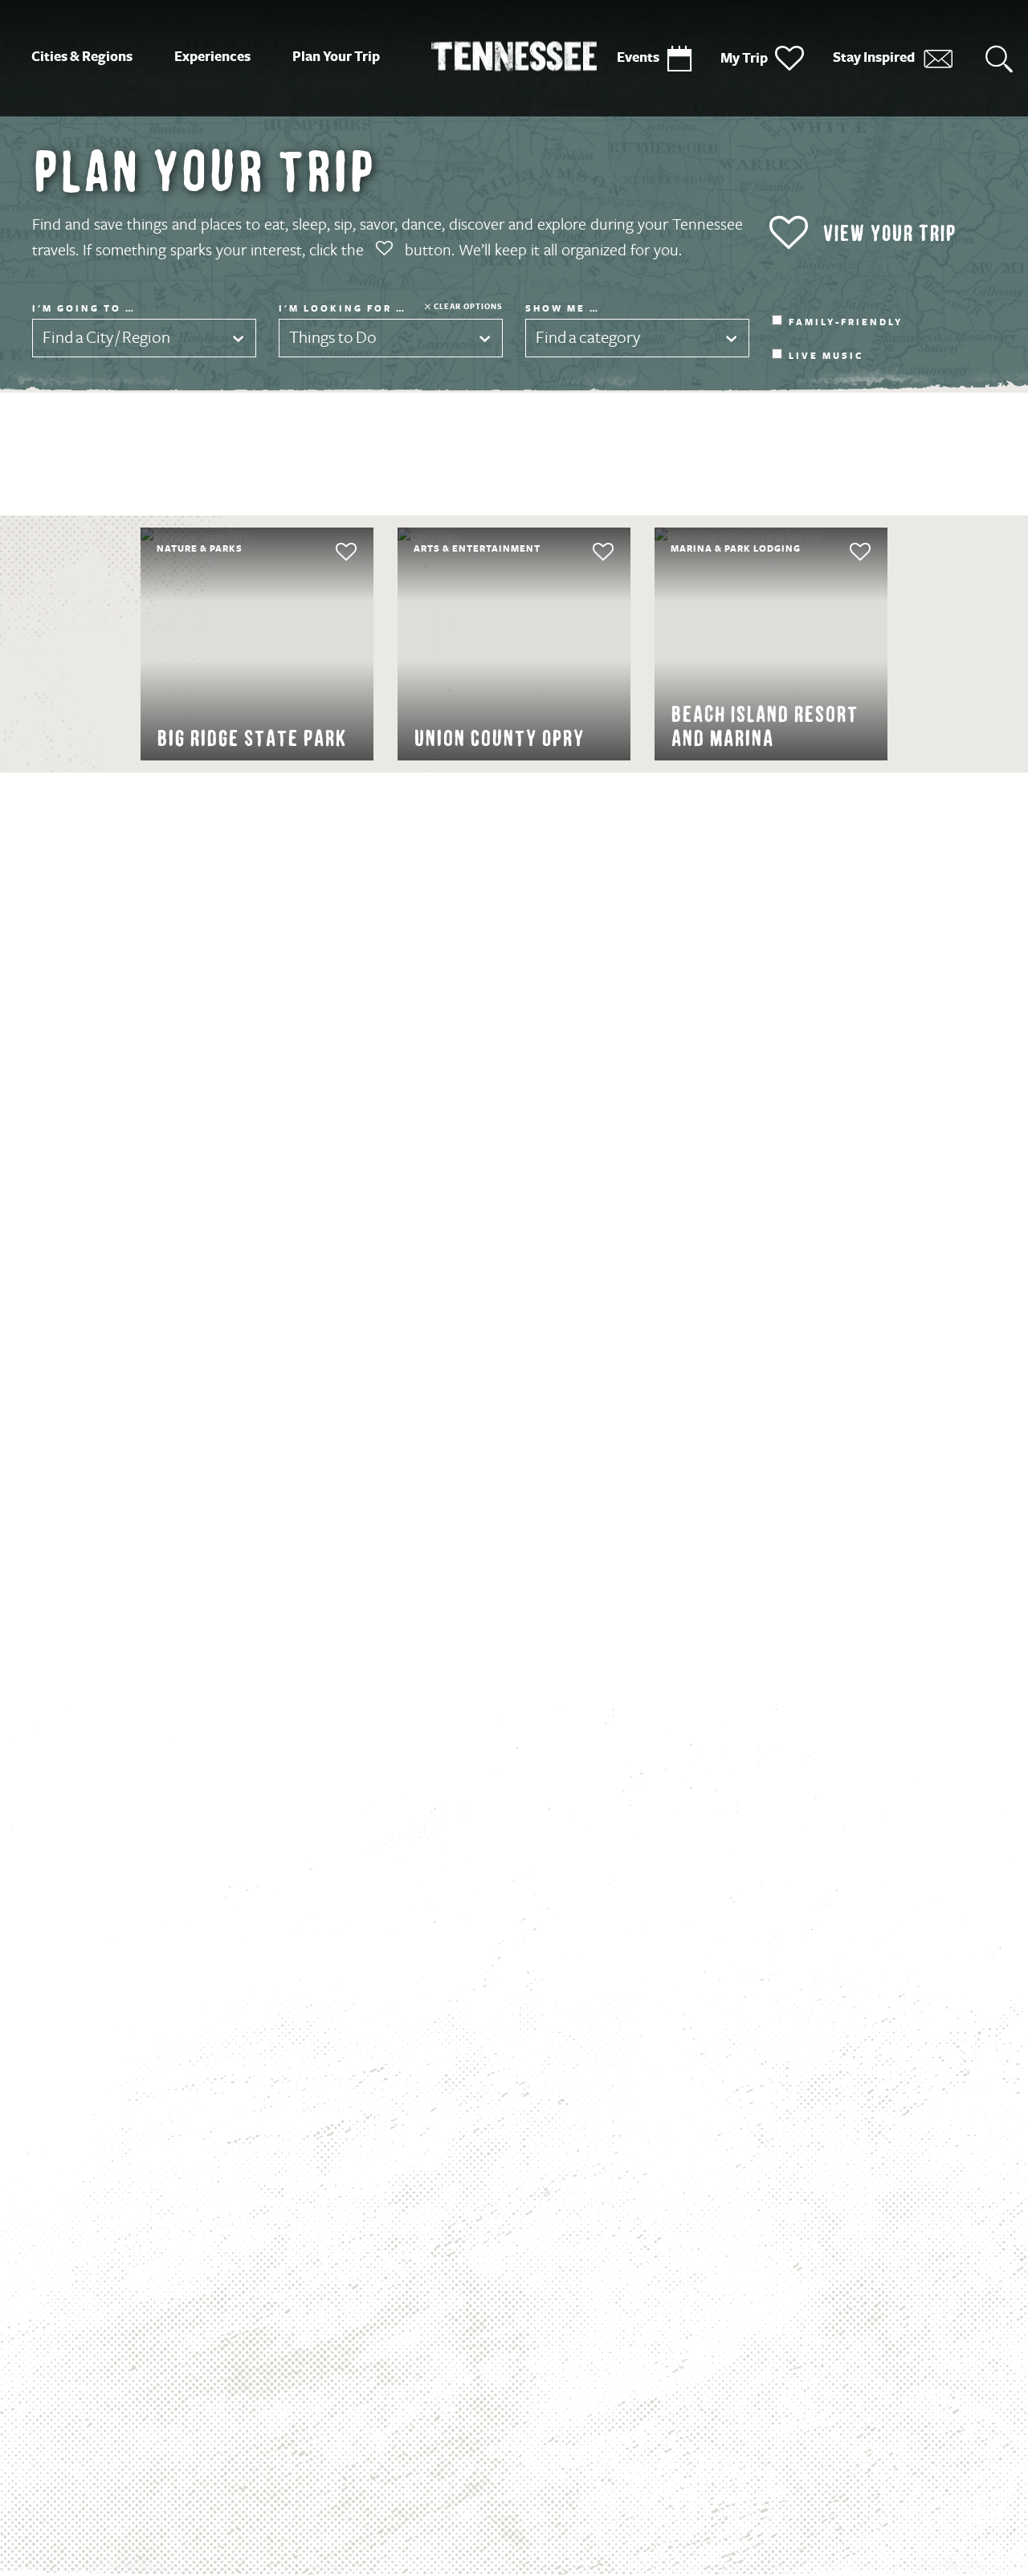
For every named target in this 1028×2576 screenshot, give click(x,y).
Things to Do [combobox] (333, 338)
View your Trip (889, 233)
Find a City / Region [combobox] (106, 338)
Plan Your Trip (336, 57)
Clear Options (468, 306)
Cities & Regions (82, 57)
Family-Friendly (846, 323)
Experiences (212, 57)
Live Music (826, 357)
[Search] (999, 58)
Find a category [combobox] (588, 338)
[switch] (316, 552)
